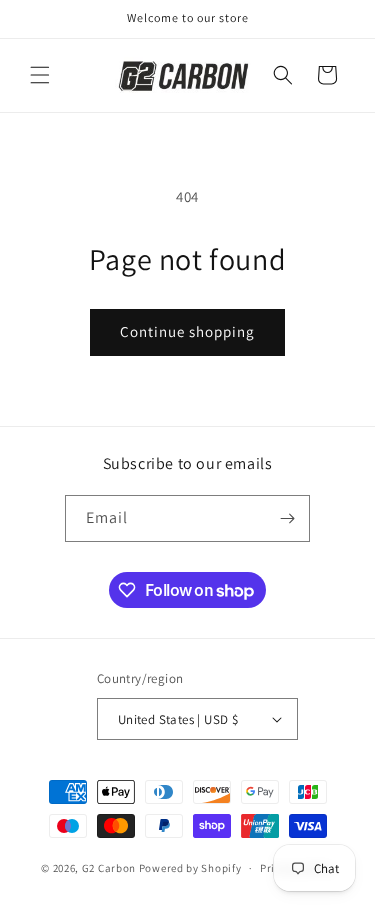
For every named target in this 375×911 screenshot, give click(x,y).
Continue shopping (187, 331)
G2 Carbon (109, 868)
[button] (40, 75)
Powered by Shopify (190, 868)
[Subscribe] (287, 518)
